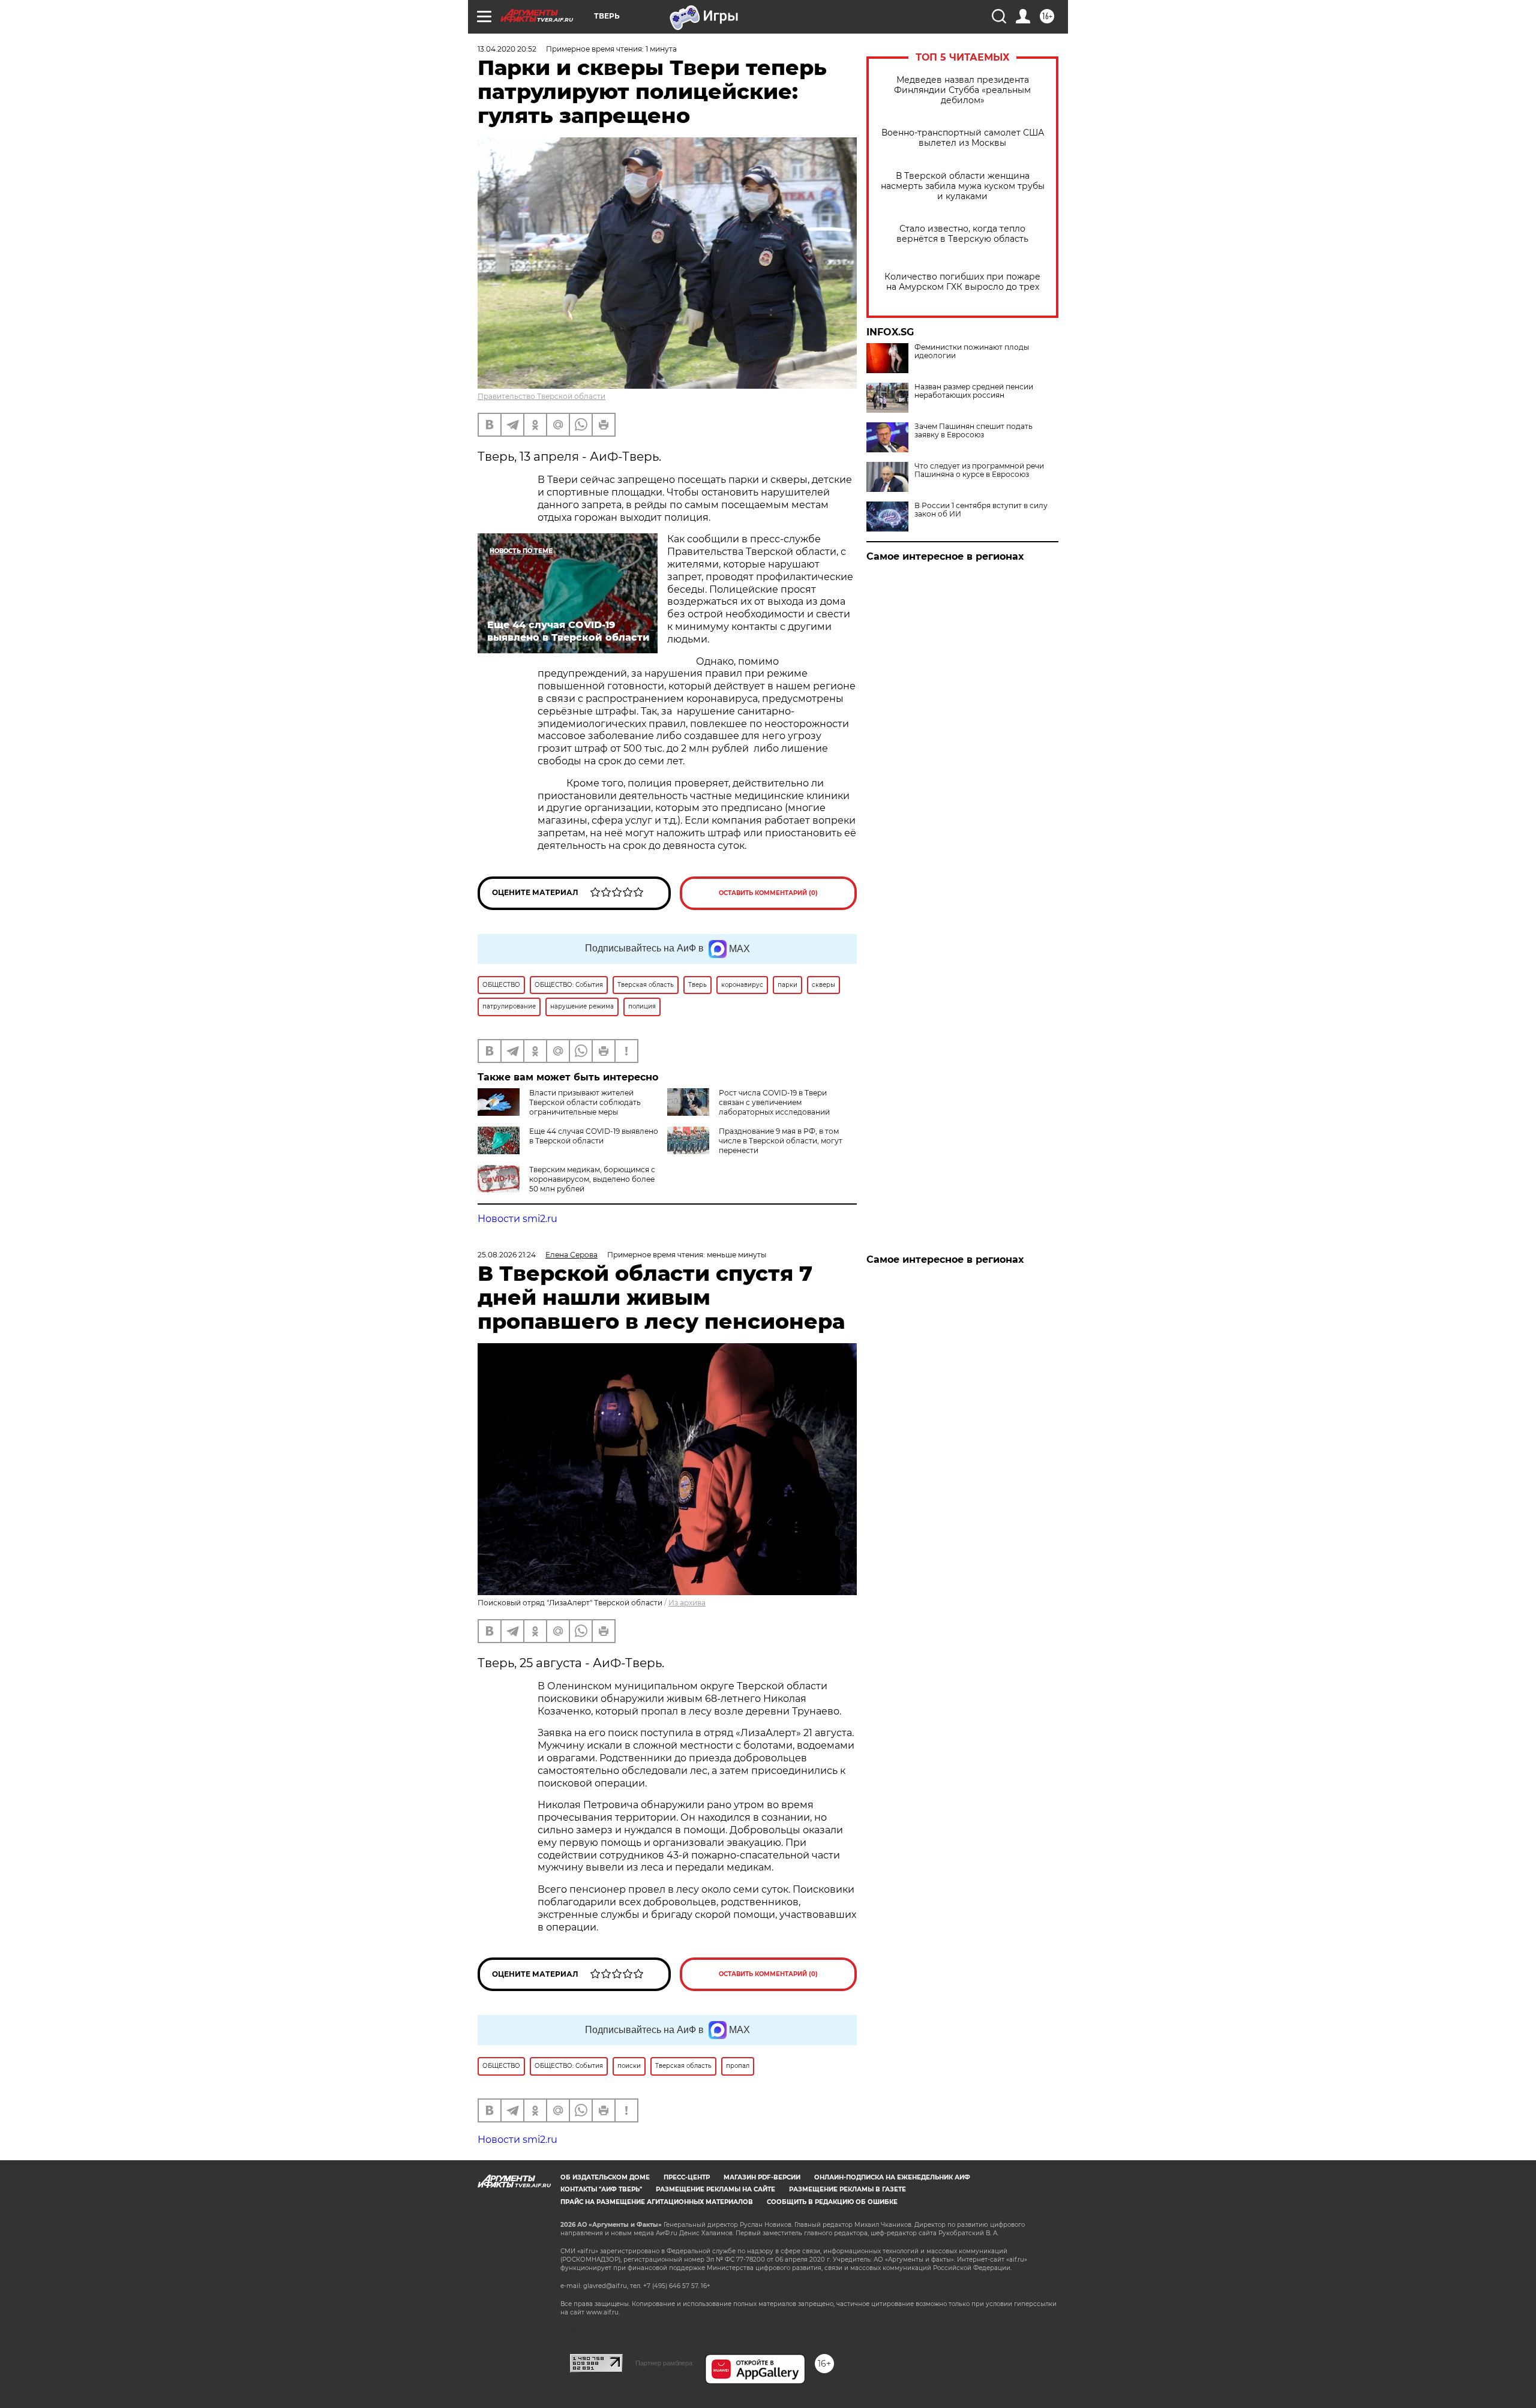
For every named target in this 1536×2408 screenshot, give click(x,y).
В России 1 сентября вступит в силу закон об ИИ (981, 510)
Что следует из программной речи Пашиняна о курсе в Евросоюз (979, 470)
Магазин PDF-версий (762, 2177)
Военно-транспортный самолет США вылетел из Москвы (963, 138)
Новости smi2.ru (517, 1219)
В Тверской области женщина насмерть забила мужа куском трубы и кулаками (963, 186)
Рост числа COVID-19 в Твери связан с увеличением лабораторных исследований (774, 1102)
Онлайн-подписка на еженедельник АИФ (892, 2177)
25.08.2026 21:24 (507, 1255)
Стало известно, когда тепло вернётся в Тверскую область (962, 234)
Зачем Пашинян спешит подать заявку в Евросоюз (973, 431)
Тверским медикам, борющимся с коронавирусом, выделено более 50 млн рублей (592, 1179)
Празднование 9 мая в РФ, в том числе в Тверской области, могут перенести (781, 1141)
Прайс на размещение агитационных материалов (657, 2202)
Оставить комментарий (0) (768, 893)
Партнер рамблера (664, 2363)
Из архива (687, 1603)
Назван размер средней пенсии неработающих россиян (974, 391)
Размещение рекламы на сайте (715, 2189)
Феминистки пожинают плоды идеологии (972, 352)
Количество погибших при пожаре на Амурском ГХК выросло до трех (962, 282)
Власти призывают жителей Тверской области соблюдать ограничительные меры (585, 1102)
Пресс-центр (687, 2177)
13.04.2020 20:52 (507, 49)
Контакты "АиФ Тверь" (601, 2189)
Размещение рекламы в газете (847, 2189)
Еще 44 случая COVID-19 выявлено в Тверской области (594, 1136)
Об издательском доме (605, 2177)
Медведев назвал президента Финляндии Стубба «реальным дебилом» (962, 90)
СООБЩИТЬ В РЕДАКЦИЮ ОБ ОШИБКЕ (832, 2202)
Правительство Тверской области (541, 396)
